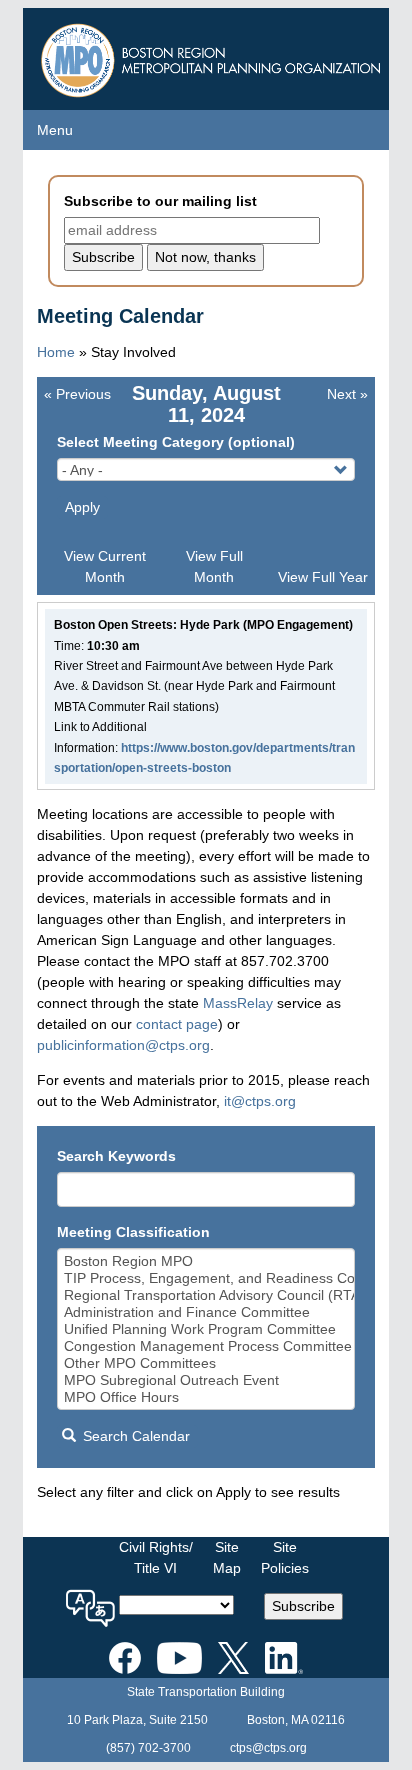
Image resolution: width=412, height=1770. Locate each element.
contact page (177, 1024)
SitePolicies (285, 1557)
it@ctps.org (260, 1101)
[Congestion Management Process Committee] (206, 1346)
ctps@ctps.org (268, 1748)
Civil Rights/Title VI (156, 1557)
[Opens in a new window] (125, 1655)
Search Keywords (116, 1156)
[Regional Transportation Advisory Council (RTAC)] (206, 1295)
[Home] (213, 55)
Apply (82, 507)
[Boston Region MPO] (206, 1261)
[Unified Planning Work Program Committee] (206, 1329)
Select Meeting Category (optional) (176, 442)
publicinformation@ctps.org (123, 1045)
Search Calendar (134, 1436)
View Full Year (323, 577)
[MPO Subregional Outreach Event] (206, 1380)
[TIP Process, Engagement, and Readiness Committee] (206, 1278)
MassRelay (238, 1003)
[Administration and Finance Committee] (206, 1312)
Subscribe (303, 1606)
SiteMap (227, 1557)
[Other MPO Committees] (206, 1363)
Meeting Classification (133, 1232)
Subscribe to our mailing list (160, 201)
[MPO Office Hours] (206, 1397)
